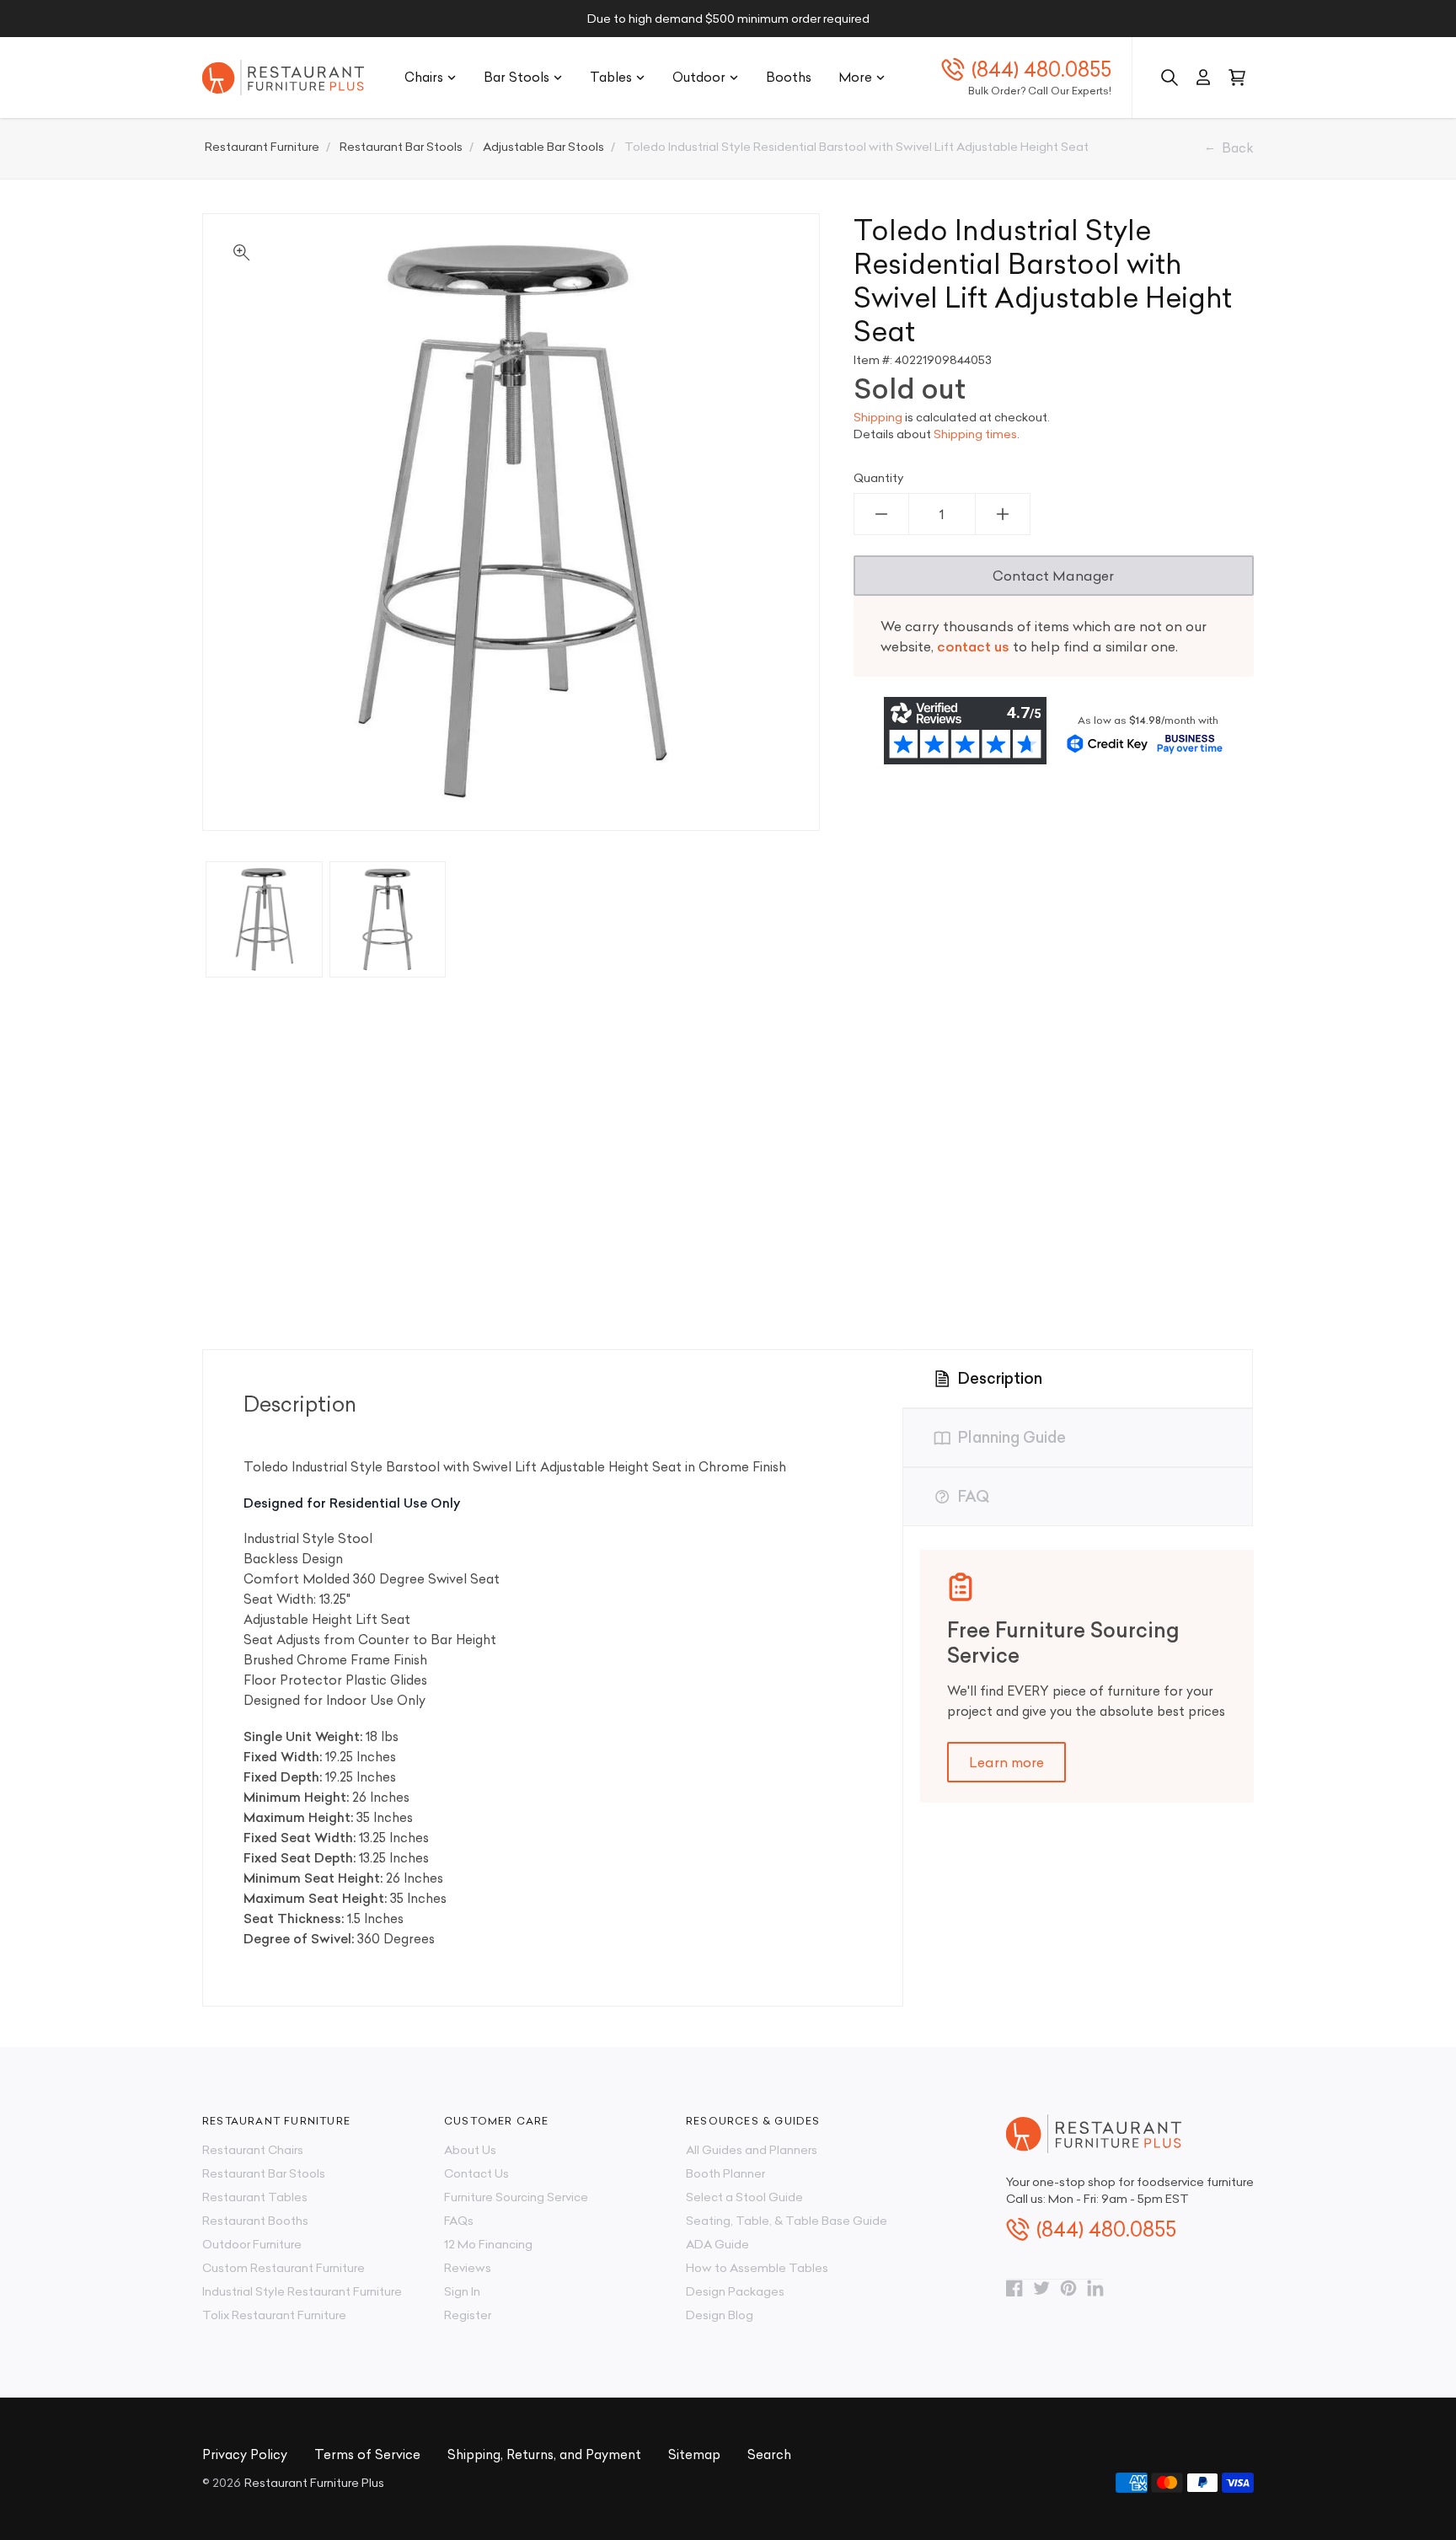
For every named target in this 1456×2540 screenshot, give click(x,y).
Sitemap (694, 2454)
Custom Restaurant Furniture (284, 2268)
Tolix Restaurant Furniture (274, 2315)
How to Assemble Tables (757, 2268)
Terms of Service (367, 2454)
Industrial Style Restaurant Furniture (302, 2291)
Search (769, 2454)
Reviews (468, 2268)
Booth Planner (725, 2173)
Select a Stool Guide (744, 2197)
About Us (470, 2150)
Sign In (462, 2291)
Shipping (878, 417)
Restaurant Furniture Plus (314, 2483)
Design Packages (735, 2291)
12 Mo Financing (488, 2244)
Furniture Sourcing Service (516, 2197)
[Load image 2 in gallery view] (388, 920)
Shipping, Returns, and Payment (544, 2454)
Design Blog (720, 2315)
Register (468, 2315)
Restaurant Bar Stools (264, 2173)
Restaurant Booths (255, 2221)
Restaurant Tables (255, 2197)
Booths (789, 77)
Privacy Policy (245, 2454)
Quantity (879, 478)
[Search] (1170, 78)
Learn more (1006, 1762)
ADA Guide (717, 2244)
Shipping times (975, 434)
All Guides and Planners (752, 2150)
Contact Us (476, 2173)
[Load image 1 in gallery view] (264, 920)
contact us (973, 646)
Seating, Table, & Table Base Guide (787, 2221)
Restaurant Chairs (253, 2150)
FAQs (459, 2221)
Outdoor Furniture (252, 2244)
